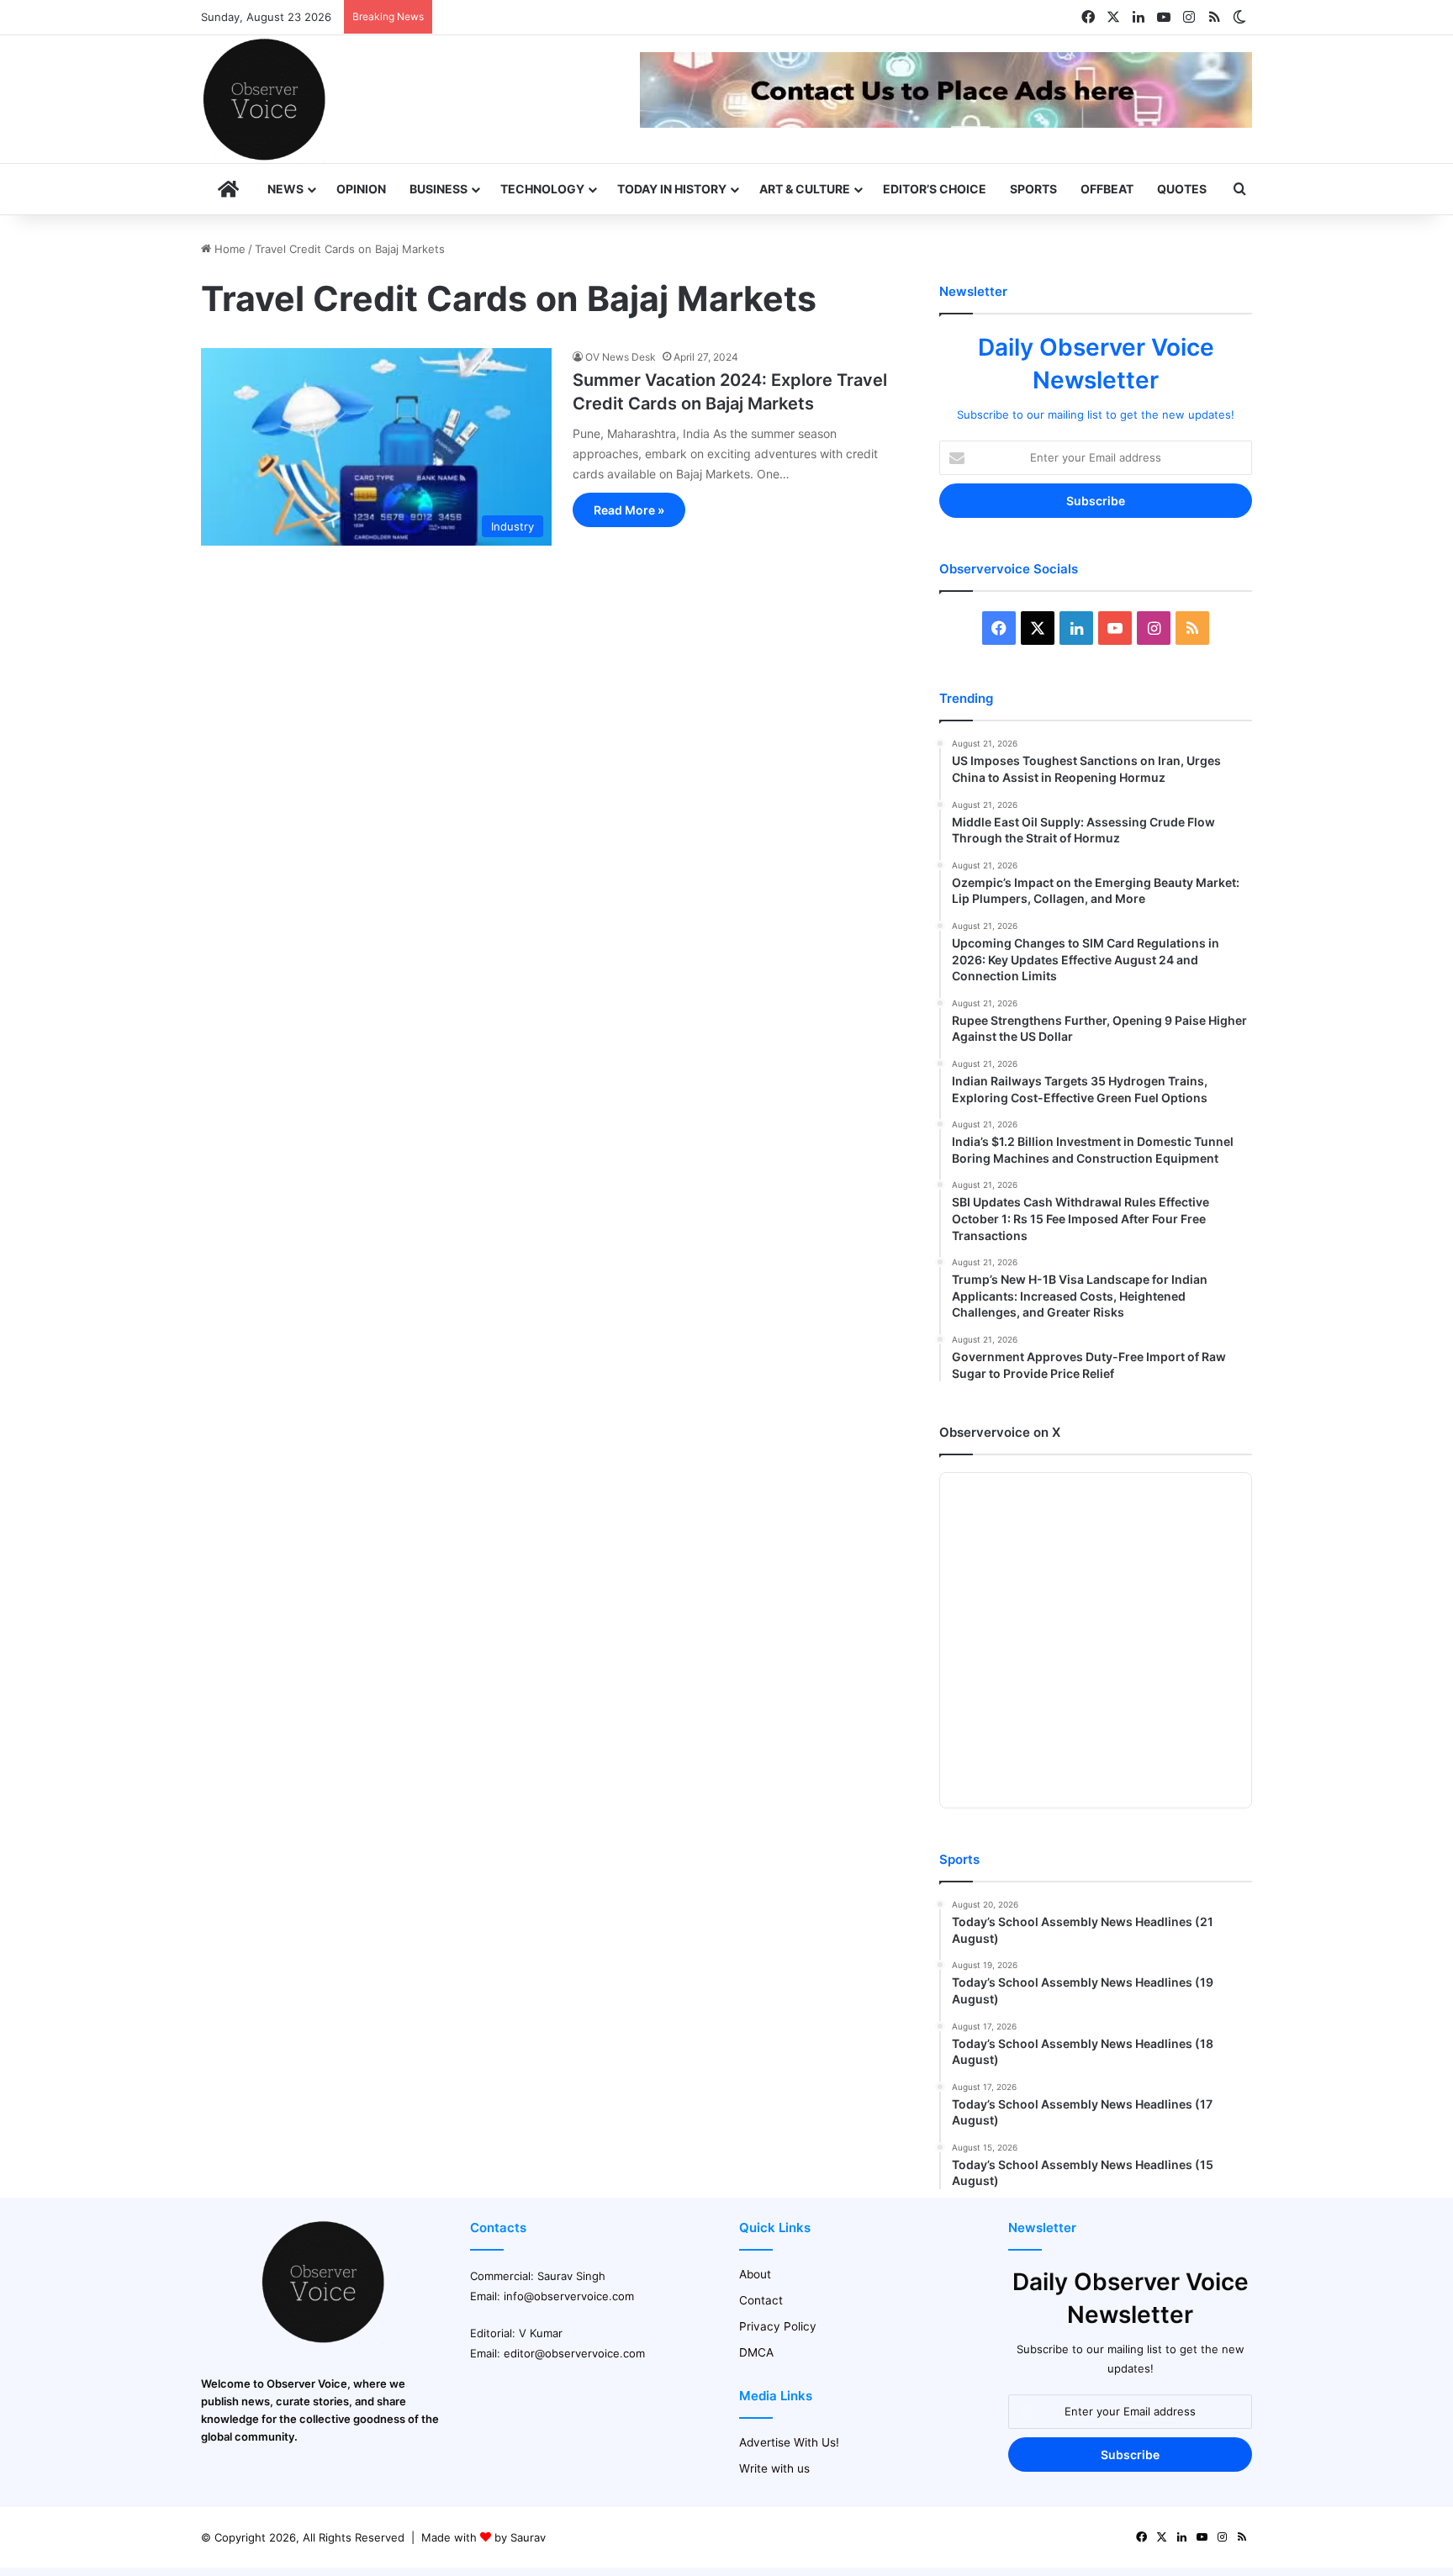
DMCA (756, 2352)
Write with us (774, 2468)
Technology (542, 189)
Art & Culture (805, 189)
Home (228, 249)
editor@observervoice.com (574, 2353)
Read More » (629, 510)
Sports (1033, 189)
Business (439, 189)
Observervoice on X (1000, 1432)
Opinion (361, 189)
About (755, 2274)
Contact (761, 2300)
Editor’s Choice (935, 189)
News (285, 189)
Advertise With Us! (789, 2442)
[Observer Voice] (264, 99)
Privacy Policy (778, 2326)
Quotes (1182, 189)
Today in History (672, 189)
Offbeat (1107, 189)
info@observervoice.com (569, 2296)
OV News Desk (621, 357)
